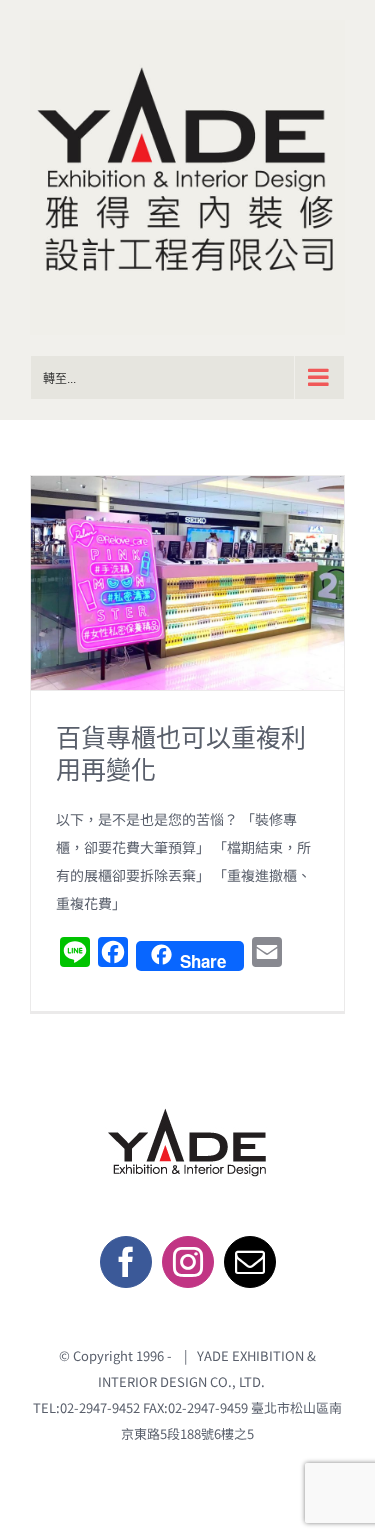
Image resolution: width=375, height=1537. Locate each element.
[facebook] (126, 1262)
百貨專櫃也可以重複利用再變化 (181, 753)
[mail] (250, 1262)
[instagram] (188, 1262)
